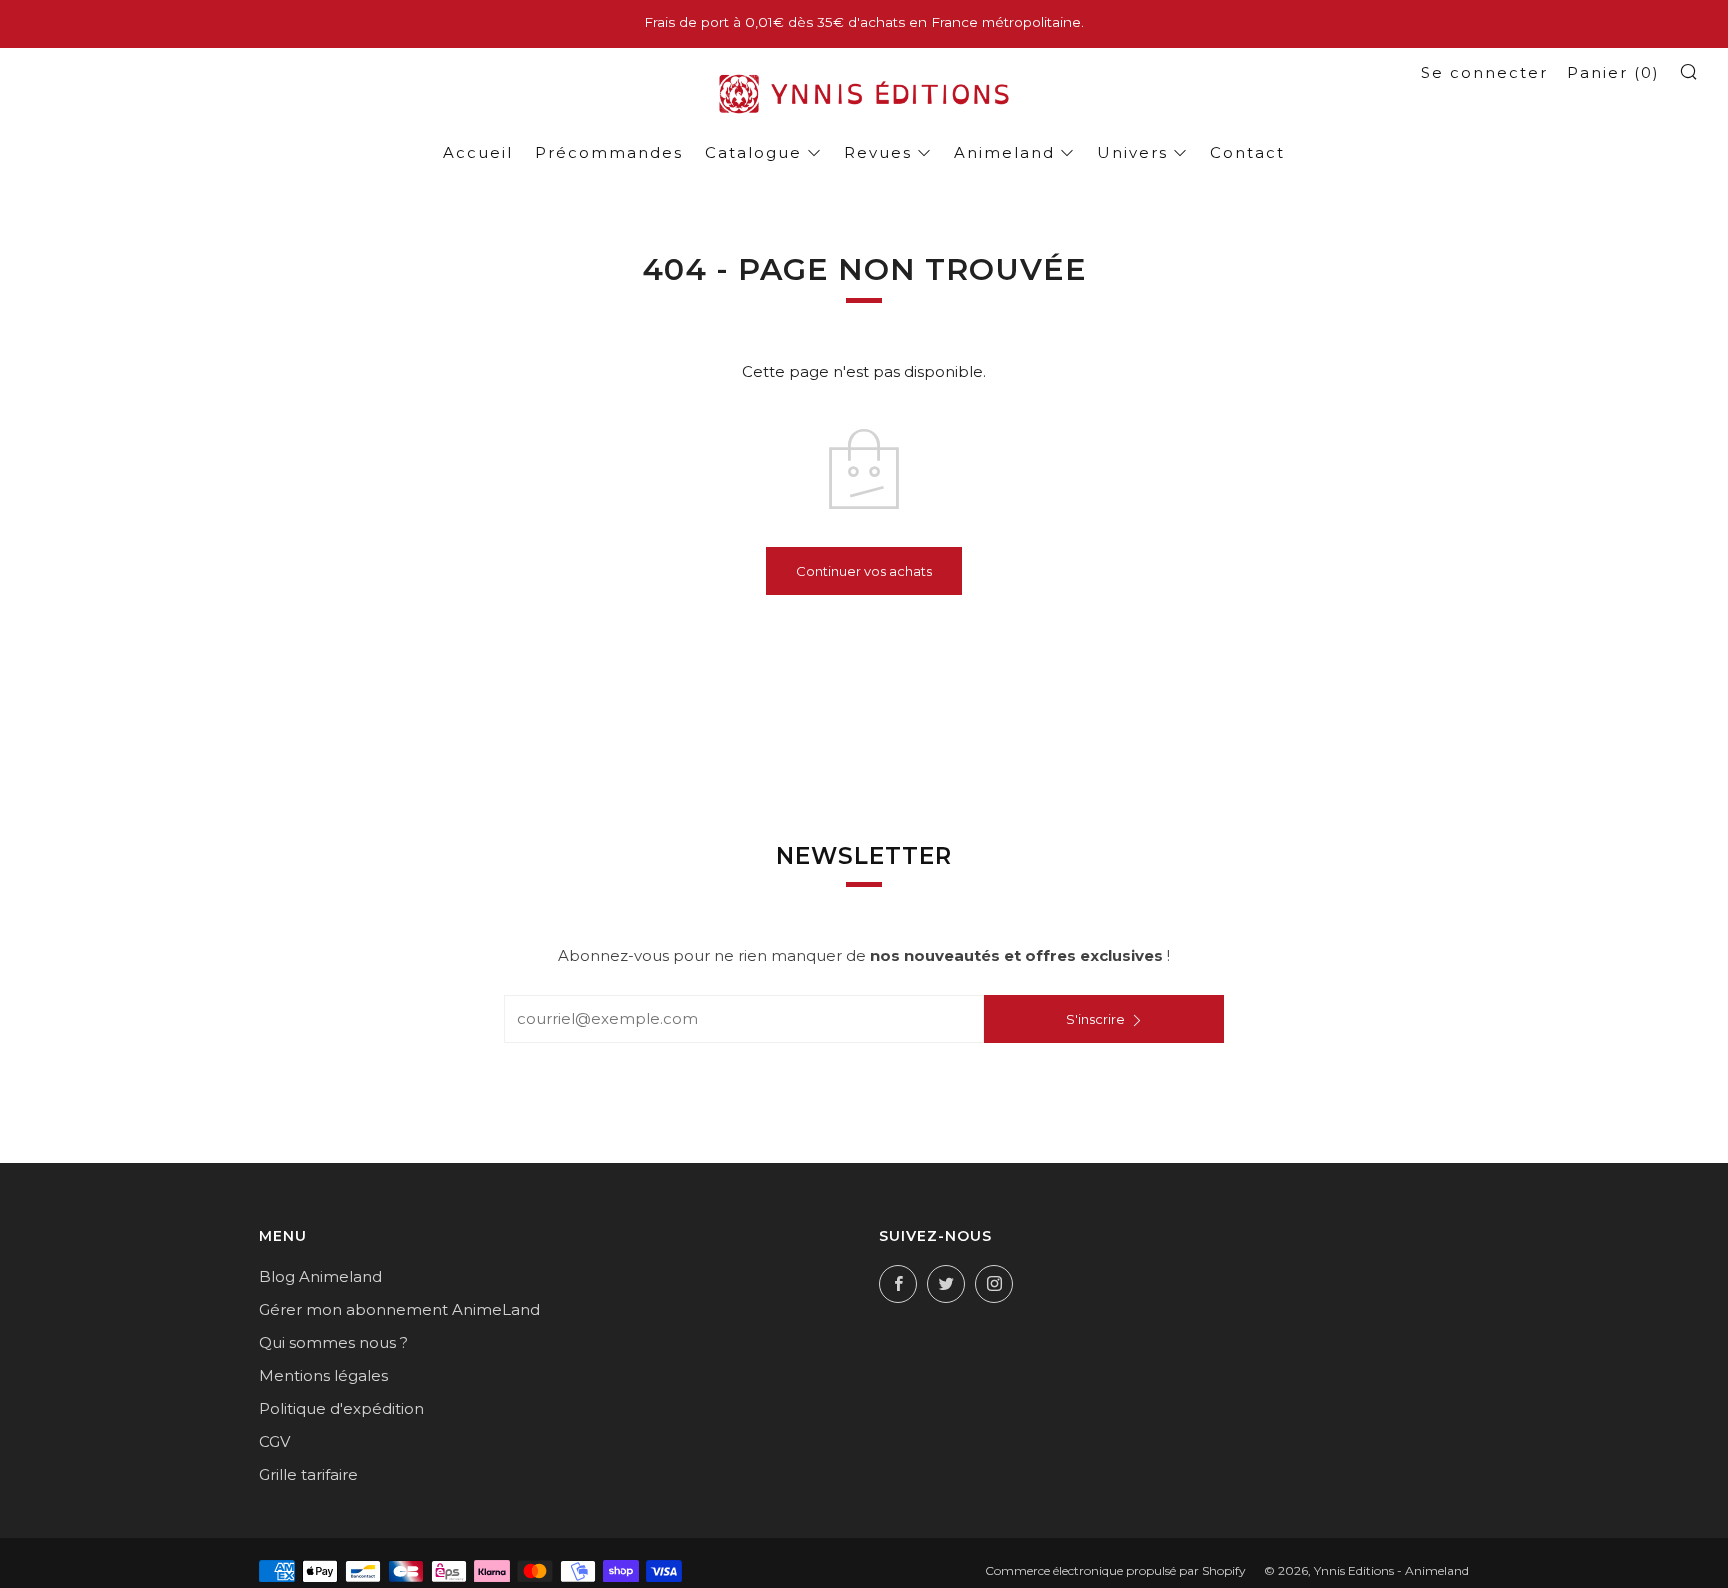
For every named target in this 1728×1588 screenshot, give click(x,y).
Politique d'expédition (341, 1408)
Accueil (478, 152)
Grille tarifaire (308, 1474)
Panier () (1613, 72)
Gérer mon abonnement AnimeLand (399, 1309)
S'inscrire (1095, 1019)
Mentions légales (323, 1375)
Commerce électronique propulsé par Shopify (1115, 1570)
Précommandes (609, 152)
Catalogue (753, 152)
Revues (878, 152)
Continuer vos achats (864, 571)
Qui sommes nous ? (333, 1342)
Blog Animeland (320, 1276)
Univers (1132, 152)
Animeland (1004, 152)
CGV (274, 1441)
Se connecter (1484, 72)
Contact (1247, 152)
